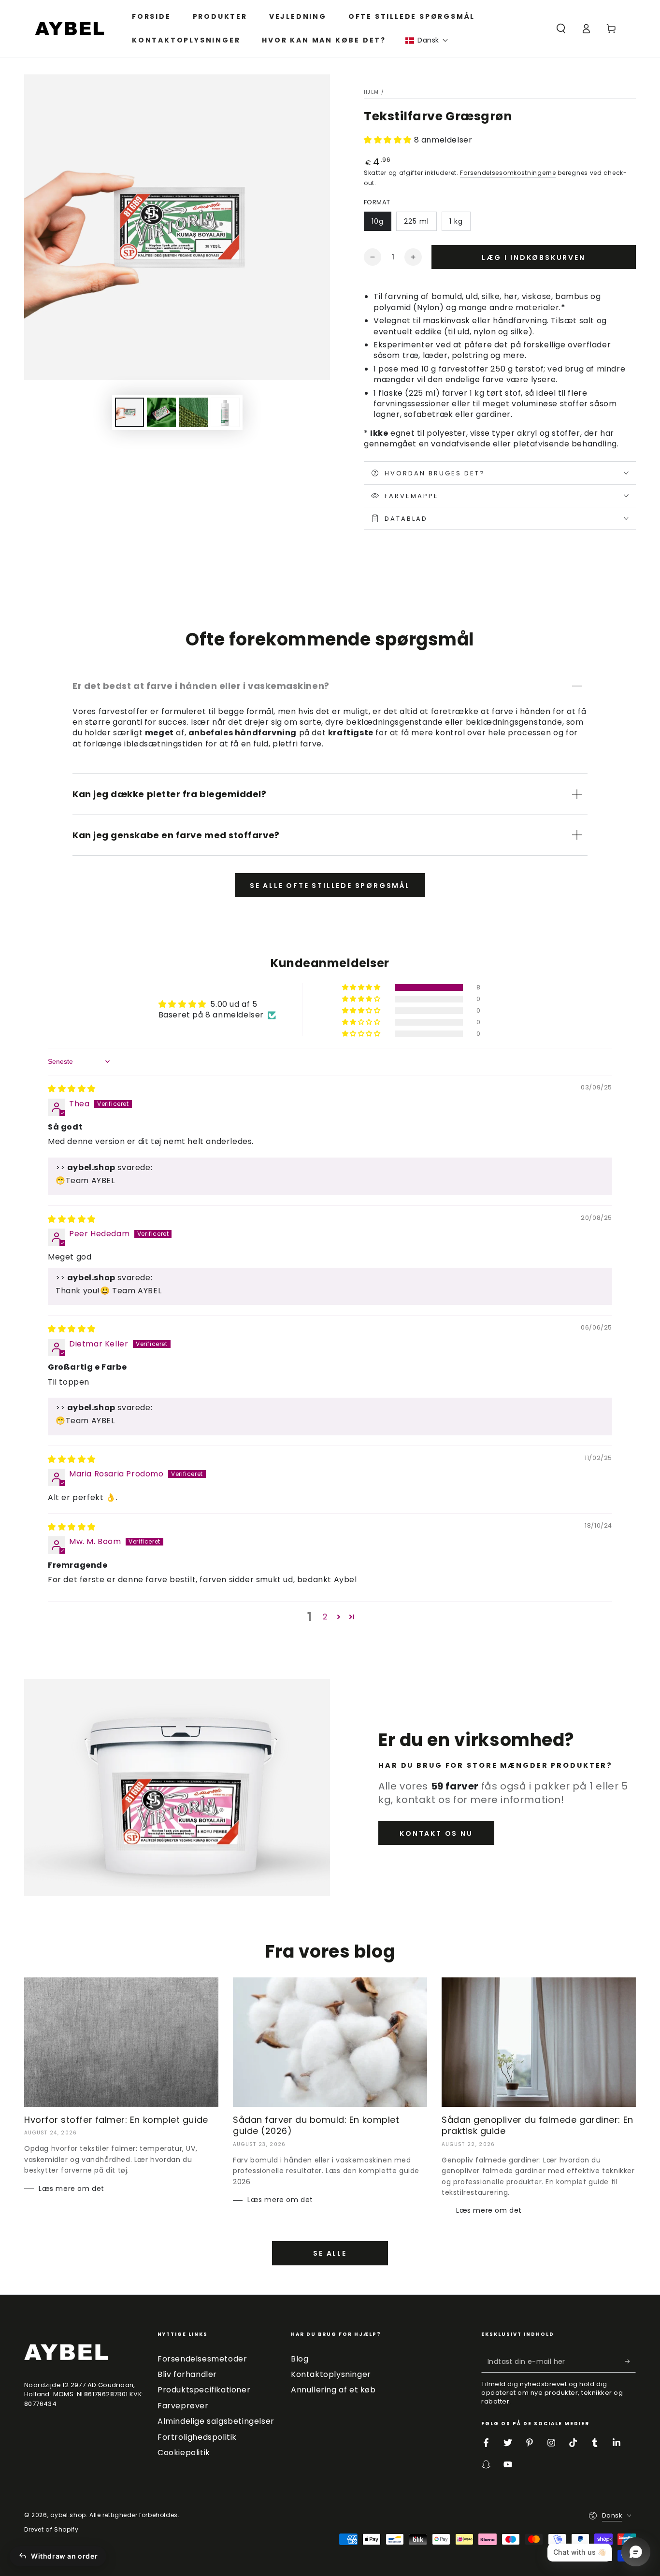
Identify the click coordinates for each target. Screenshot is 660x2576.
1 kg (456, 221)
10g (378, 221)
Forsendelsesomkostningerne (508, 173)
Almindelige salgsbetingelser (216, 2421)
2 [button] (325, 1617)
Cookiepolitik (184, 2453)
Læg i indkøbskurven (533, 258)
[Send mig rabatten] (630, 2361)
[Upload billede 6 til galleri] (225, 412)
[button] (427, 40)
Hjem (371, 92)
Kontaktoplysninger (331, 2374)
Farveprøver (183, 2406)
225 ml (416, 221)
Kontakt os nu (436, 1833)
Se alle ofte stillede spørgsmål (330, 886)
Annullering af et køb (333, 2390)
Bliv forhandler (187, 2374)
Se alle (330, 2253)
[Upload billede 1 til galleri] (129, 412)
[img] (72, 1089)
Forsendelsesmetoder (202, 2359)
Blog (300, 2359)
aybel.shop (68, 2515)
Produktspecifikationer (204, 2390)
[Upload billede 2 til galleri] (161, 412)
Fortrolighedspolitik (197, 2437)
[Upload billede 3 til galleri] (193, 412)
